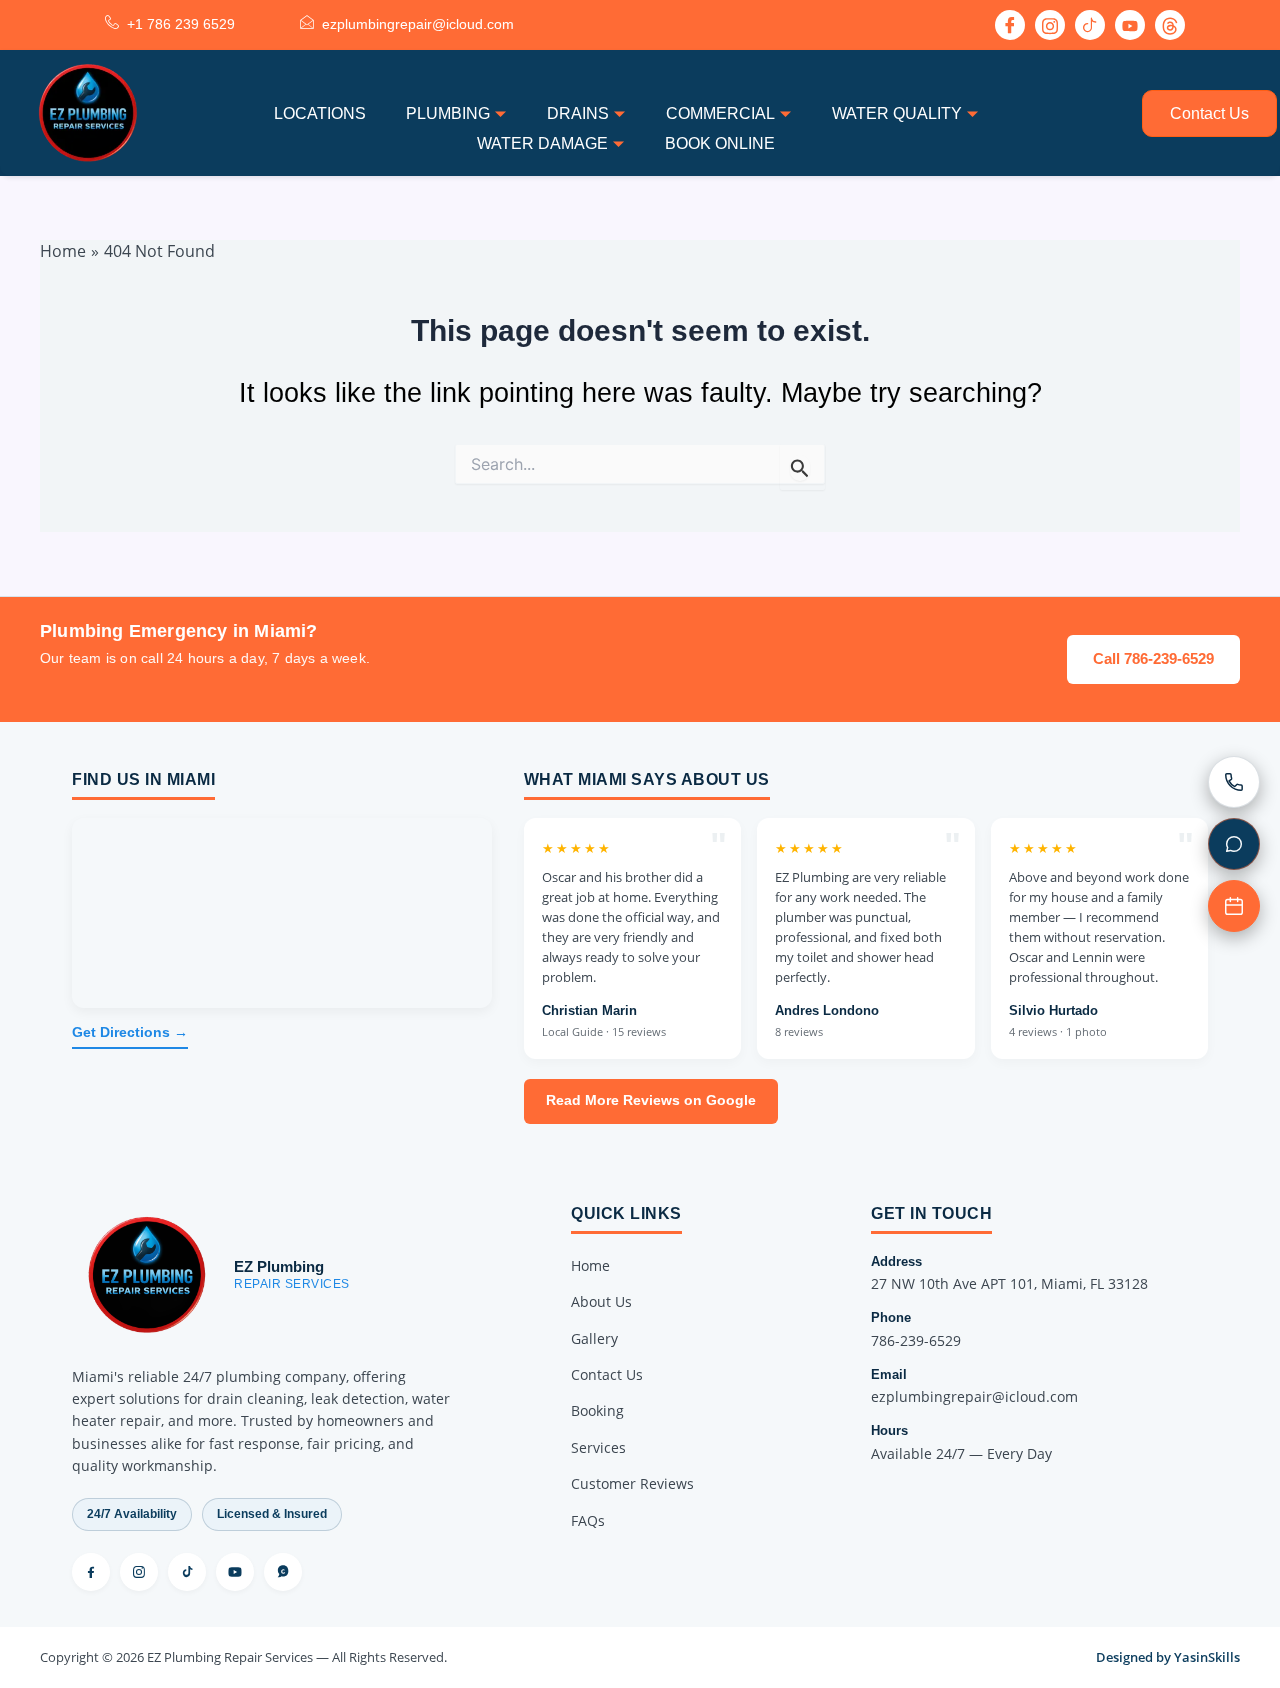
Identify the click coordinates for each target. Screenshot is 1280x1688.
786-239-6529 (916, 1340)
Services (598, 1447)
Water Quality (897, 113)
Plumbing (448, 113)
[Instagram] (1050, 25)
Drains (578, 113)
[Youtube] (1130, 25)
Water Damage (542, 143)
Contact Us (1209, 113)
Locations (320, 113)
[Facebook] (1010, 25)
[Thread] (1170, 25)
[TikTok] (187, 1572)
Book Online (720, 143)
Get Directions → (130, 1032)
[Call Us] (1234, 782)
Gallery (594, 1338)
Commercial (720, 113)
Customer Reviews (632, 1483)
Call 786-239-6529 (1153, 658)
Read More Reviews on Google (651, 1100)
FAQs (588, 1520)
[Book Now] (1234, 906)
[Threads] (283, 1572)
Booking (597, 1410)
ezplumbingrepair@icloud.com (974, 1396)
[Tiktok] (1090, 25)
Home (590, 1265)
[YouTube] (235, 1572)
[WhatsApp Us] (1234, 844)
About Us (601, 1301)
